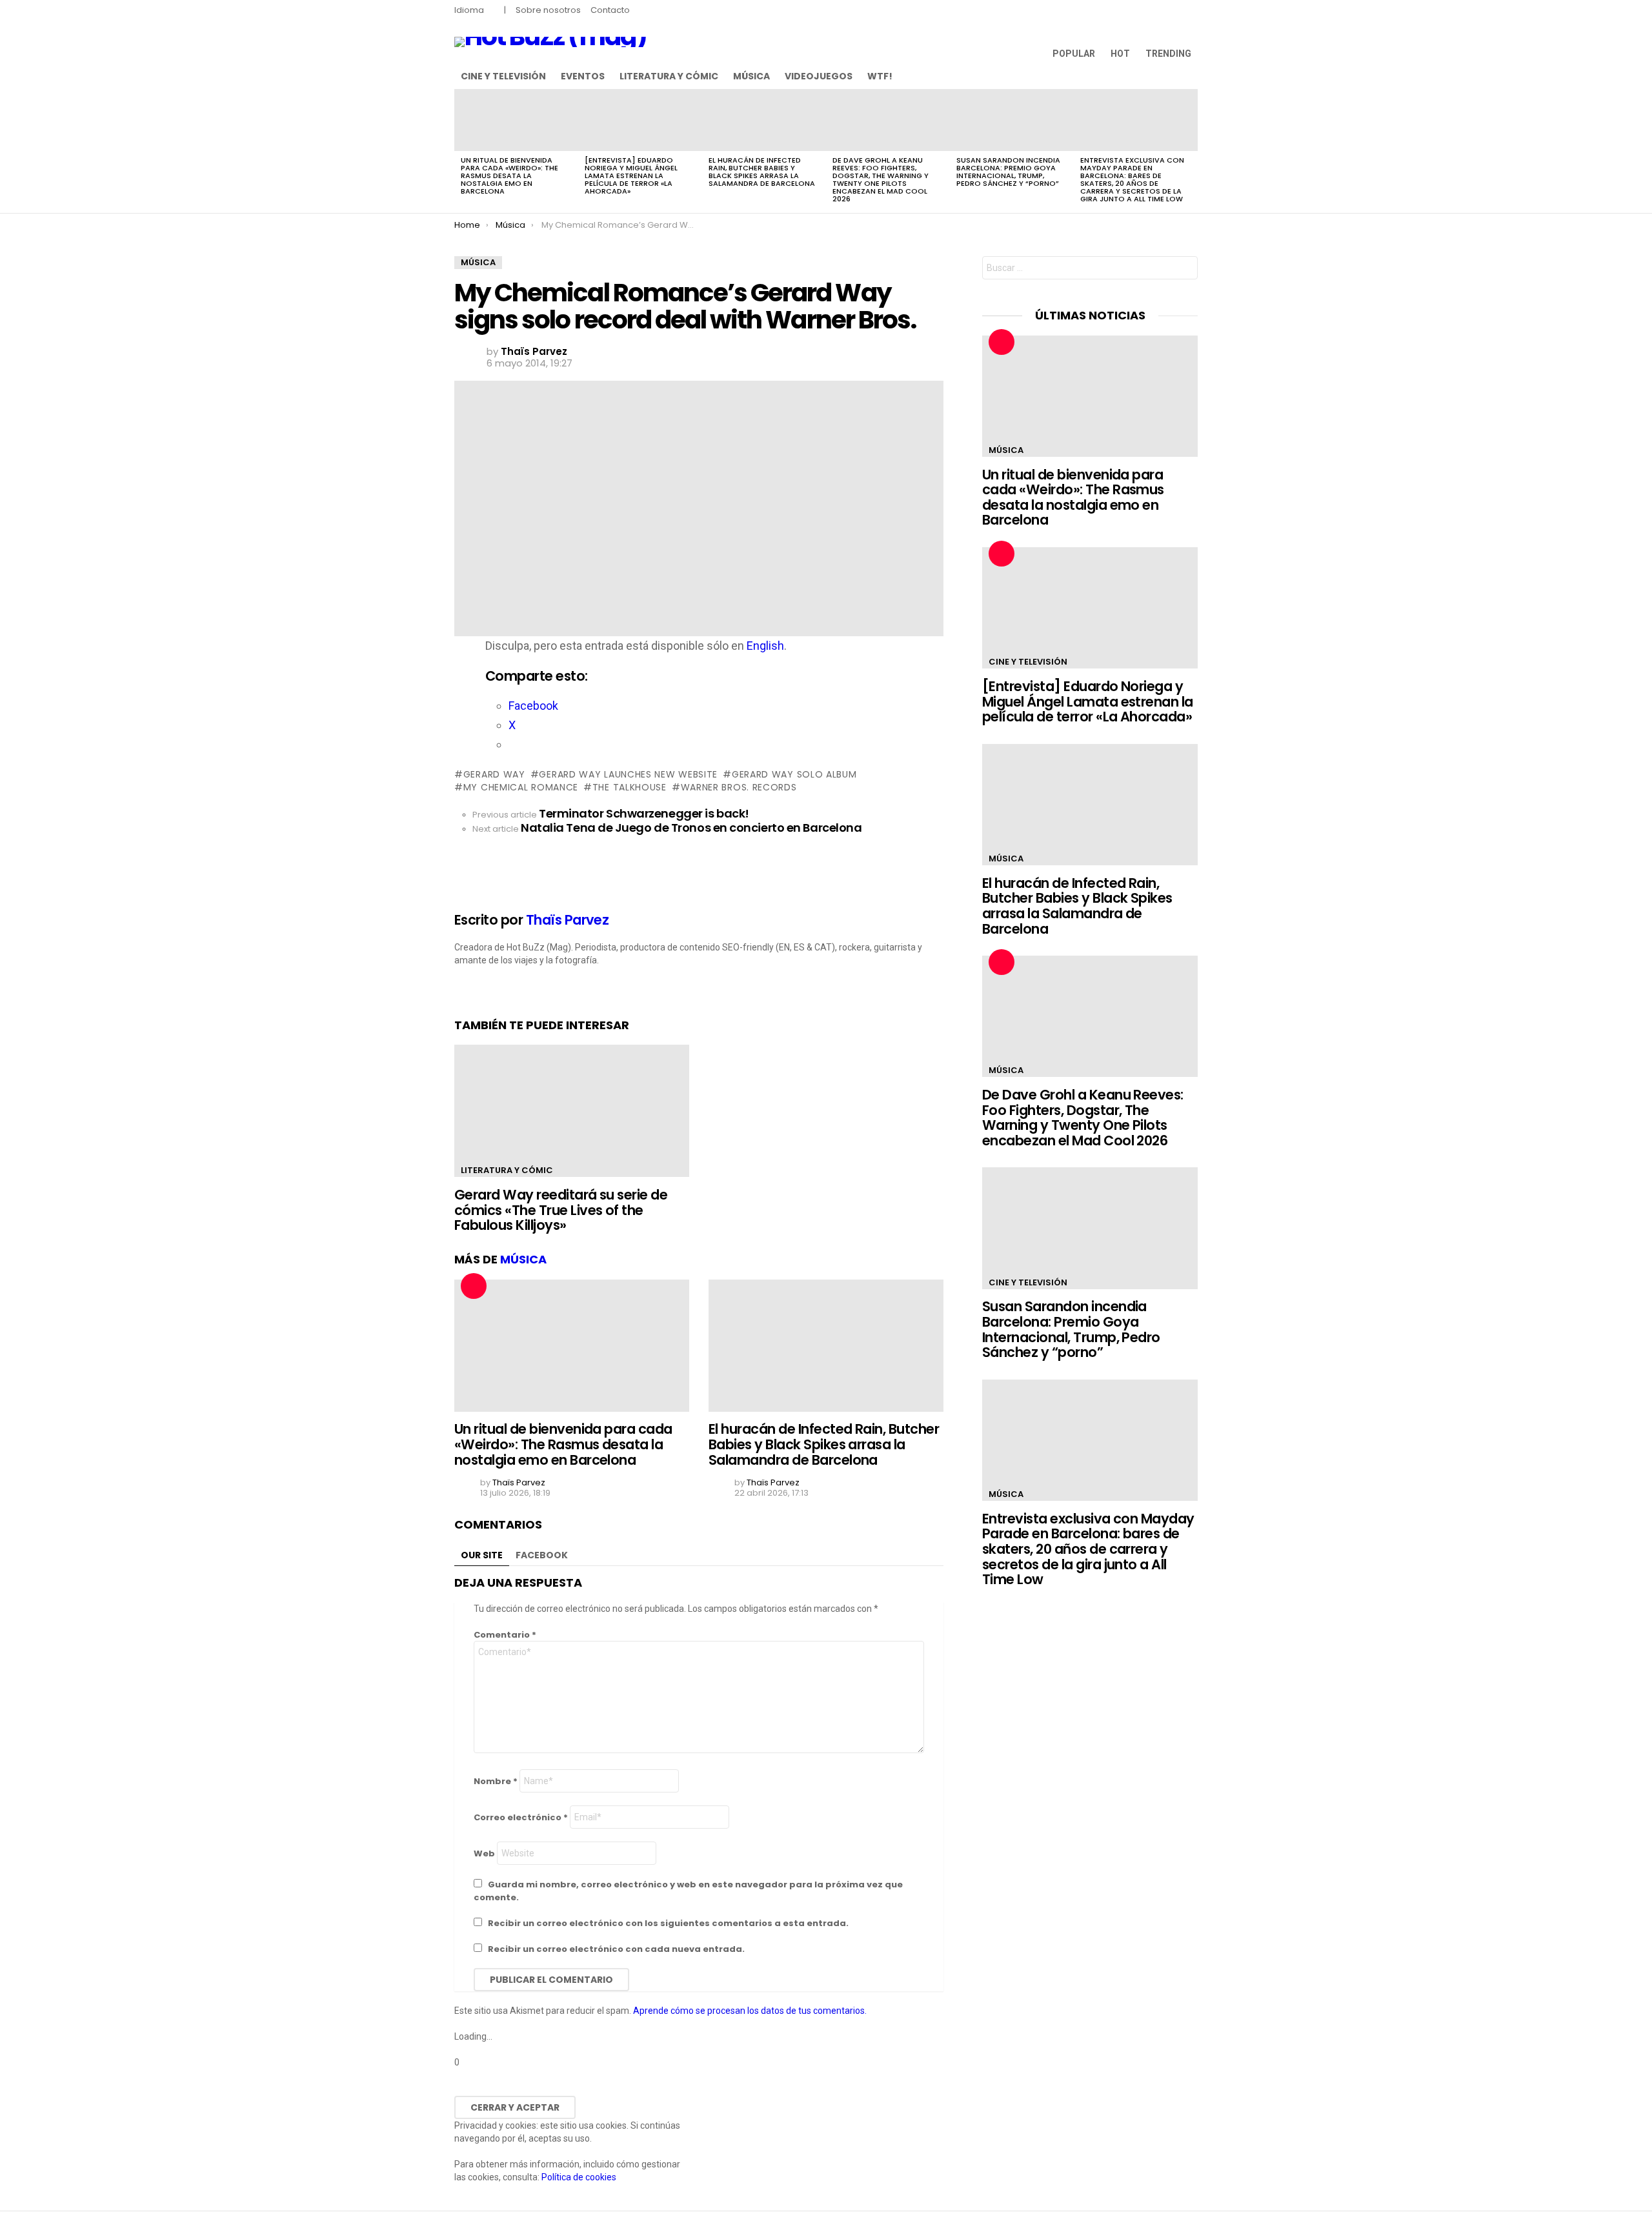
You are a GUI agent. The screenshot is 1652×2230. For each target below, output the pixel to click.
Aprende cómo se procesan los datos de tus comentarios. (750, 2011)
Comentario (505, 1635)
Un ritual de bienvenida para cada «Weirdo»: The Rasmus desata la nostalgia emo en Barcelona (509, 176)
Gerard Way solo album (794, 774)
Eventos (583, 76)
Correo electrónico (521, 1817)
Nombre (496, 1781)
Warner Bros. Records (739, 787)
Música (751, 76)
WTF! (880, 76)
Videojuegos (819, 76)
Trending (1168, 54)
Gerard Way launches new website (628, 774)
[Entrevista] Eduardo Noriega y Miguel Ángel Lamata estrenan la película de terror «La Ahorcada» (631, 176)
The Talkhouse (630, 787)
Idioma (469, 10)
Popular (1074, 54)
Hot (1120, 54)
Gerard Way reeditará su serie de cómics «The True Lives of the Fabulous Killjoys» (561, 1210)
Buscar (1185, 269)
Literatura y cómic (669, 76)
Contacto (610, 10)
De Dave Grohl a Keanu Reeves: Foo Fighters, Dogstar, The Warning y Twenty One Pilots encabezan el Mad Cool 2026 (881, 179)
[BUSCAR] (1190, 76)
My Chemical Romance (521, 787)
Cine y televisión (503, 76)
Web (484, 1853)
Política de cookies (579, 2177)
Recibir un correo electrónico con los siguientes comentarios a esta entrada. (668, 1923)
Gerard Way (494, 774)
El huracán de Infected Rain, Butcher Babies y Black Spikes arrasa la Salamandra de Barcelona (762, 172)
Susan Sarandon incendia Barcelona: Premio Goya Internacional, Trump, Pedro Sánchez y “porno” (1008, 172)
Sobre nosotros (548, 10)
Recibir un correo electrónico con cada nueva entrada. (616, 1949)
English (765, 646)
